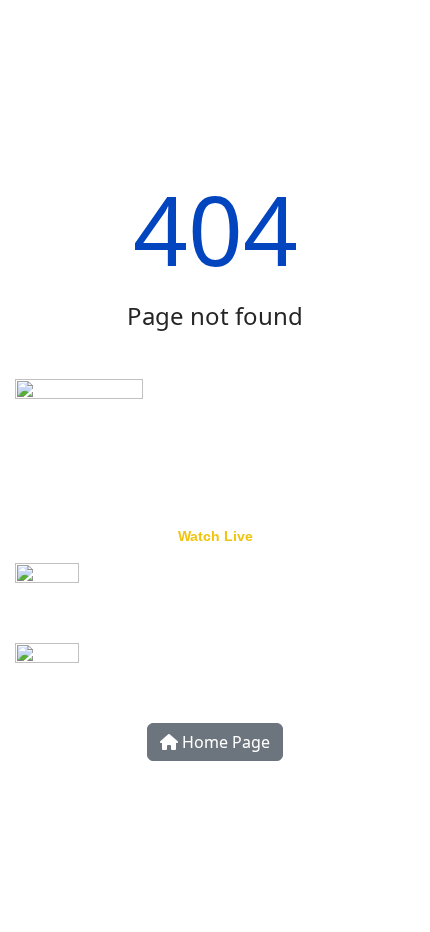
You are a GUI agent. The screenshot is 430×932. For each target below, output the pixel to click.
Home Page (224, 742)
